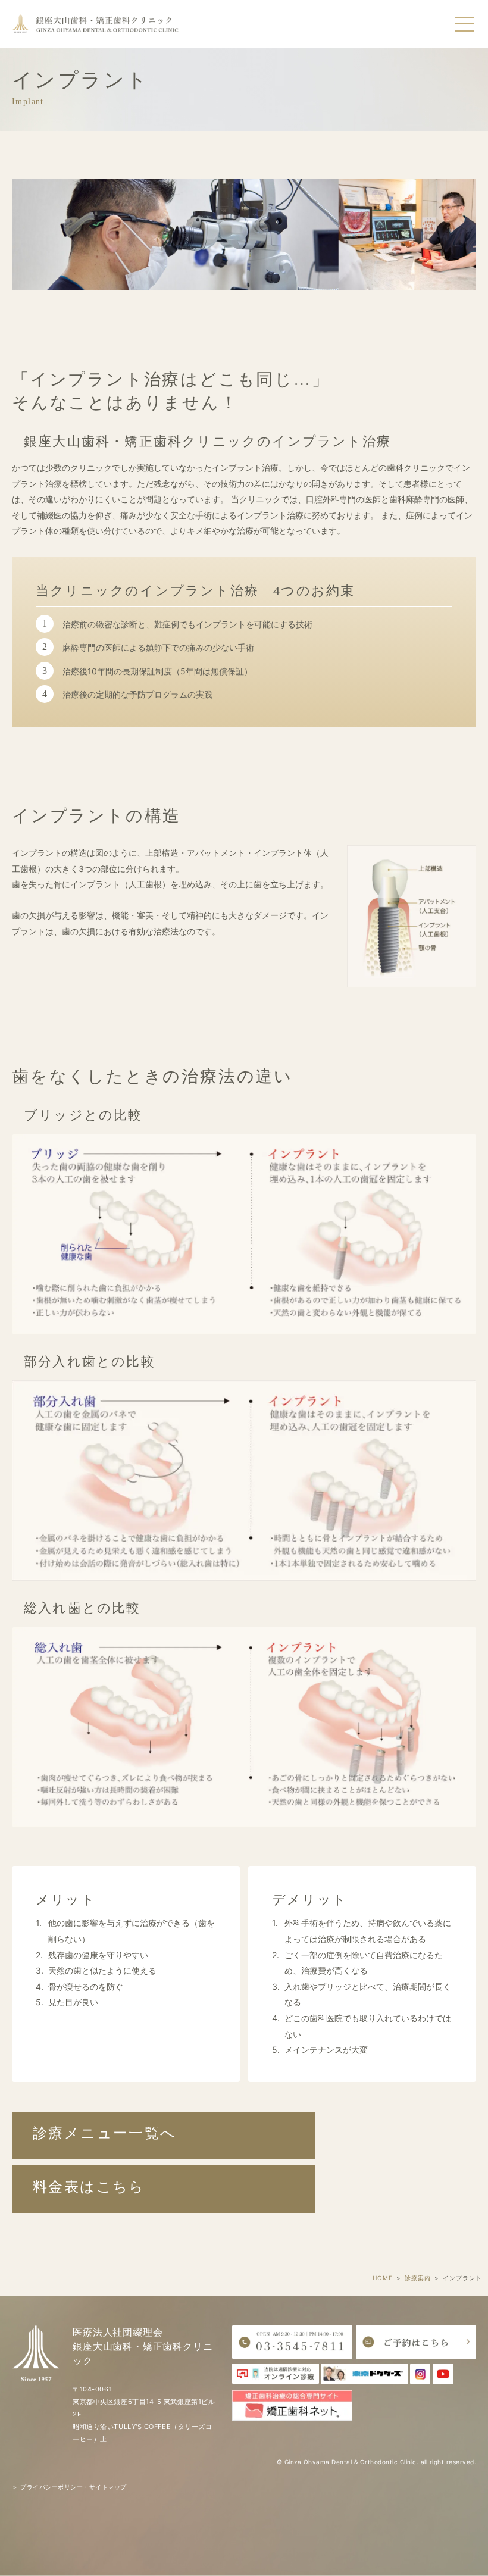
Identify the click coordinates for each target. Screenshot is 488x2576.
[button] (164, 2136)
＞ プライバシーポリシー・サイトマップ (69, 2487)
